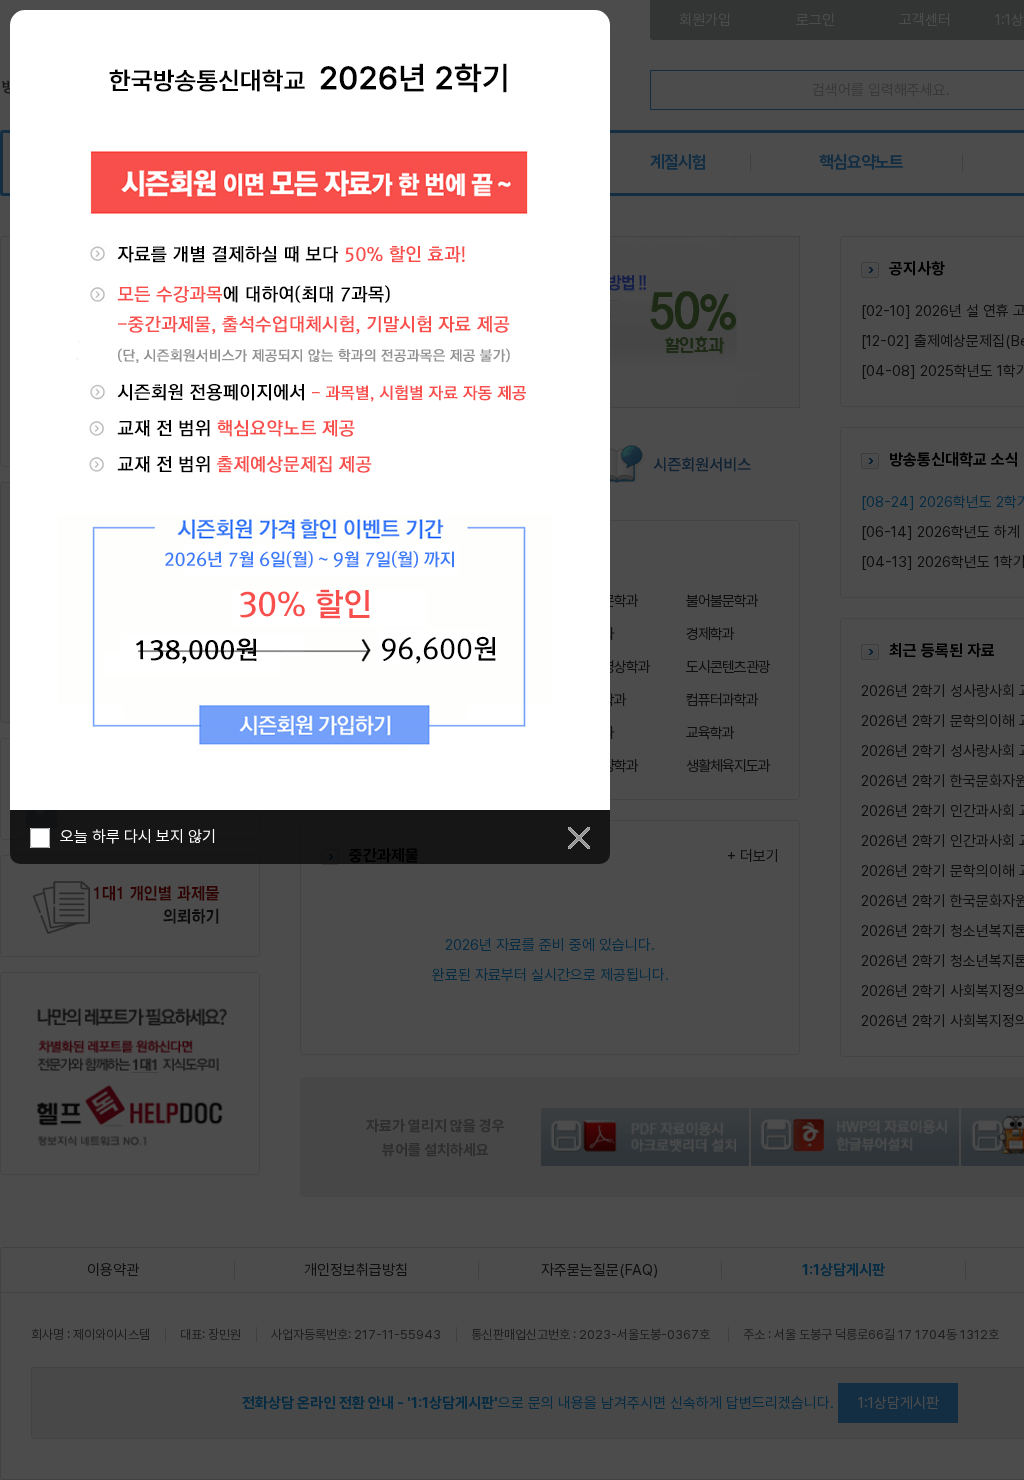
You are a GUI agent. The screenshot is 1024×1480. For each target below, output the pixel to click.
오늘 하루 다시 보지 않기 (138, 836)
